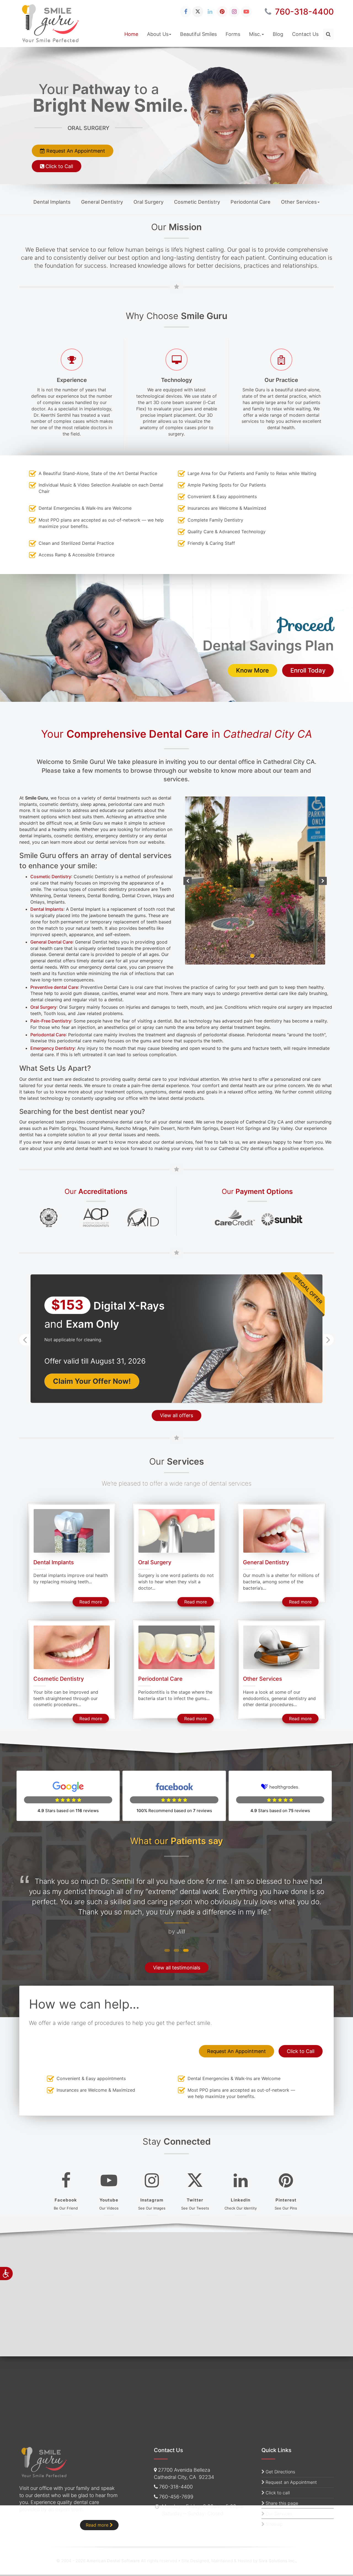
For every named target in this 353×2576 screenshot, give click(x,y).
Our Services (279, 2514)
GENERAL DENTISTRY (257, 128)
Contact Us (305, 34)
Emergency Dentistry (53, 1036)
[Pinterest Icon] (222, 12)
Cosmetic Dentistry (197, 202)
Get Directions (280, 2472)
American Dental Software (114, 2561)
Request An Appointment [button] (283, 151)
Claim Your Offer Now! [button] (92, 1368)
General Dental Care (51, 942)
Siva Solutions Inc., (278, 2561)
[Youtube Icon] (246, 12)
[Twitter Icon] (198, 12)
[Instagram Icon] (234, 12)
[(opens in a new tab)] (49, 1205)
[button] (328, 34)
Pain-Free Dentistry (51, 1008)
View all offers (176, 1403)
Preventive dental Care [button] (54, 974)
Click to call (278, 2493)
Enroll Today (312, 670)
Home (131, 34)
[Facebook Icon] (186, 12)
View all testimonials (177, 1955)
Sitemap (274, 2524)
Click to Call (299, 166)
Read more (94, 1589)
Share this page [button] (282, 2503)
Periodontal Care (251, 202)
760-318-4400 (303, 12)
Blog (278, 34)
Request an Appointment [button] (291, 2482)
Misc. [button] (255, 34)
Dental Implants (52, 202)
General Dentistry (102, 202)
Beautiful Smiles (198, 34)
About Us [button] (158, 34)
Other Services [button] (299, 202)
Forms (233, 34)
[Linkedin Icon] (210, 12)
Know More (257, 670)
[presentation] (25, 1327)
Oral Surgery (149, 202)
